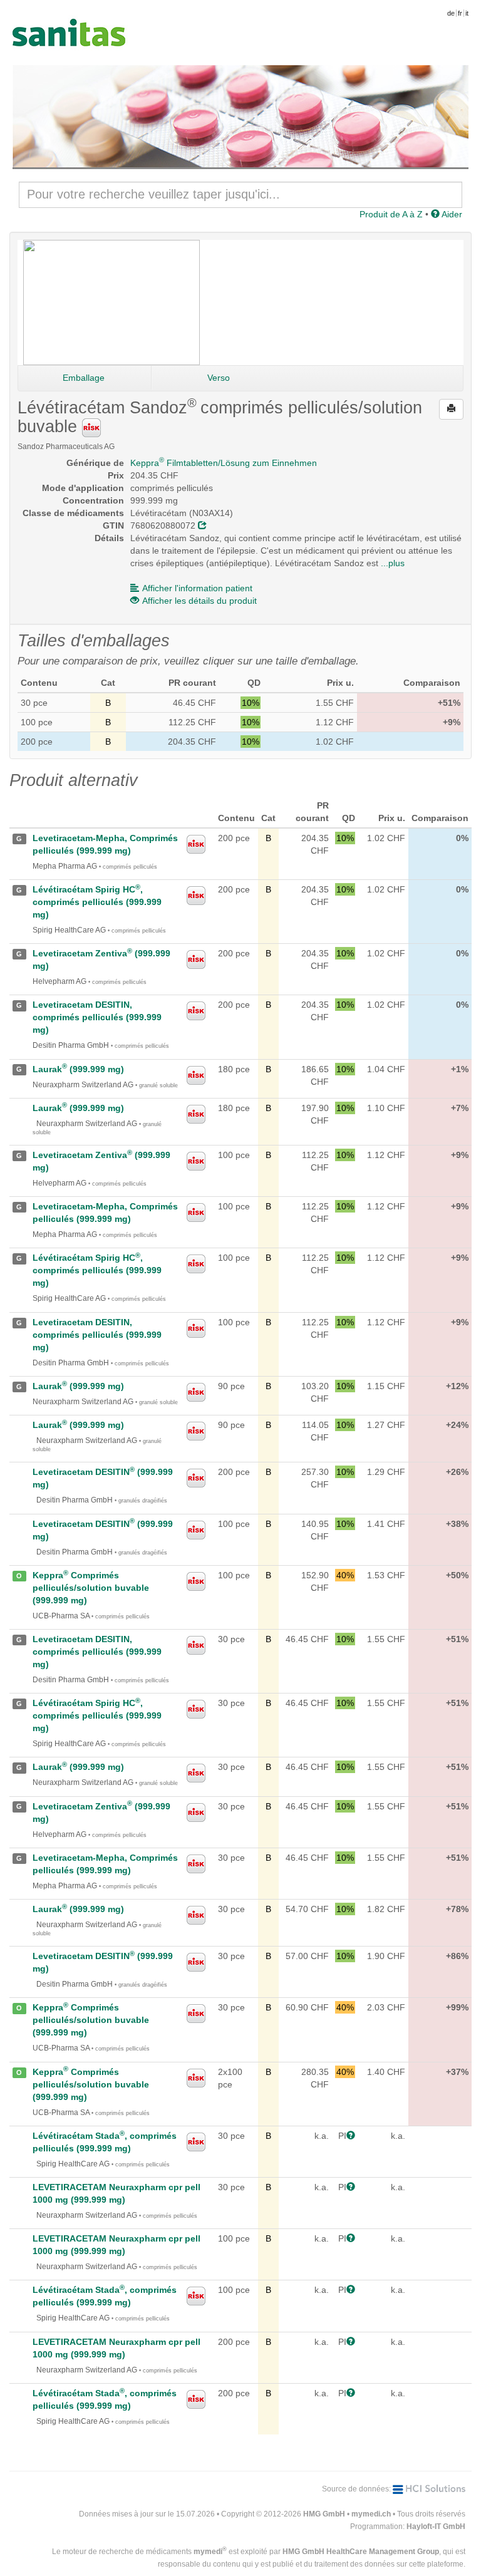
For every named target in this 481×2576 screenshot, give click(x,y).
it (467, 13)
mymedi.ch (371, 2514)
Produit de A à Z (391, 214)
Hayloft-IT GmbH (436, 2527)
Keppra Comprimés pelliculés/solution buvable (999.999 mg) (91, 1588)
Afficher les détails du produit (199, 601)
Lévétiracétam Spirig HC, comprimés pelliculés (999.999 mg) (97, 902)
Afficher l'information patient (197, 588)
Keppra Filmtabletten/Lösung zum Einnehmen (224, 463)
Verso (219, 378)
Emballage (84, 378)
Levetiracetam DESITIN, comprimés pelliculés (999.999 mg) (97, 1017)
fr (460, 13)
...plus (393, 563)
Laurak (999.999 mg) (78, 1069)
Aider (451, 214)
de (451, 13)
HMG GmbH (324, 2514)
